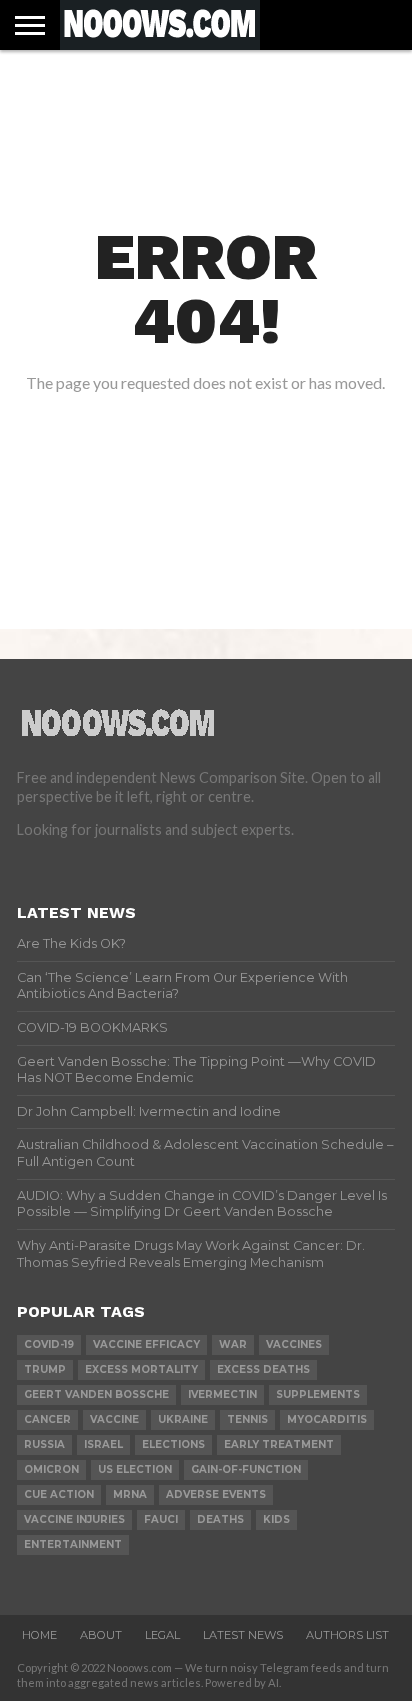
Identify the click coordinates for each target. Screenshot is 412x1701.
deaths (220, 1519)
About (101, 1635)
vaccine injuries (74, 1519)
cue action (59, 1494)
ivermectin (222, 1394)
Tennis (247, 1419)
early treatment (279, 1444)
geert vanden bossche (96, 1394)
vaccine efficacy (146, 1344)
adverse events (216, 1494)
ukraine (183, 1419)
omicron (51, 1469)
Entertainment (73, 1544)
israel (103, 1444)
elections (173, 1444)
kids (276, 1519)
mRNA (130, 1494)
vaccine (114, 1419)
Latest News (243, 1635)
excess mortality (141, 1369)
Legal (162, 1635)
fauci (161, 1519)
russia (44, 1444)
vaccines (294, 1344)
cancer (47, 1419)
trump (45, 1369)
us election (135, 1469)
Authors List (347, 1635)
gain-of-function (246, 1469)
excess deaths (263, 1369)
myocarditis (327, 1419)
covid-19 (49, 1344)
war (233, 1344)
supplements (318, 1394)
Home (39, 1635)
